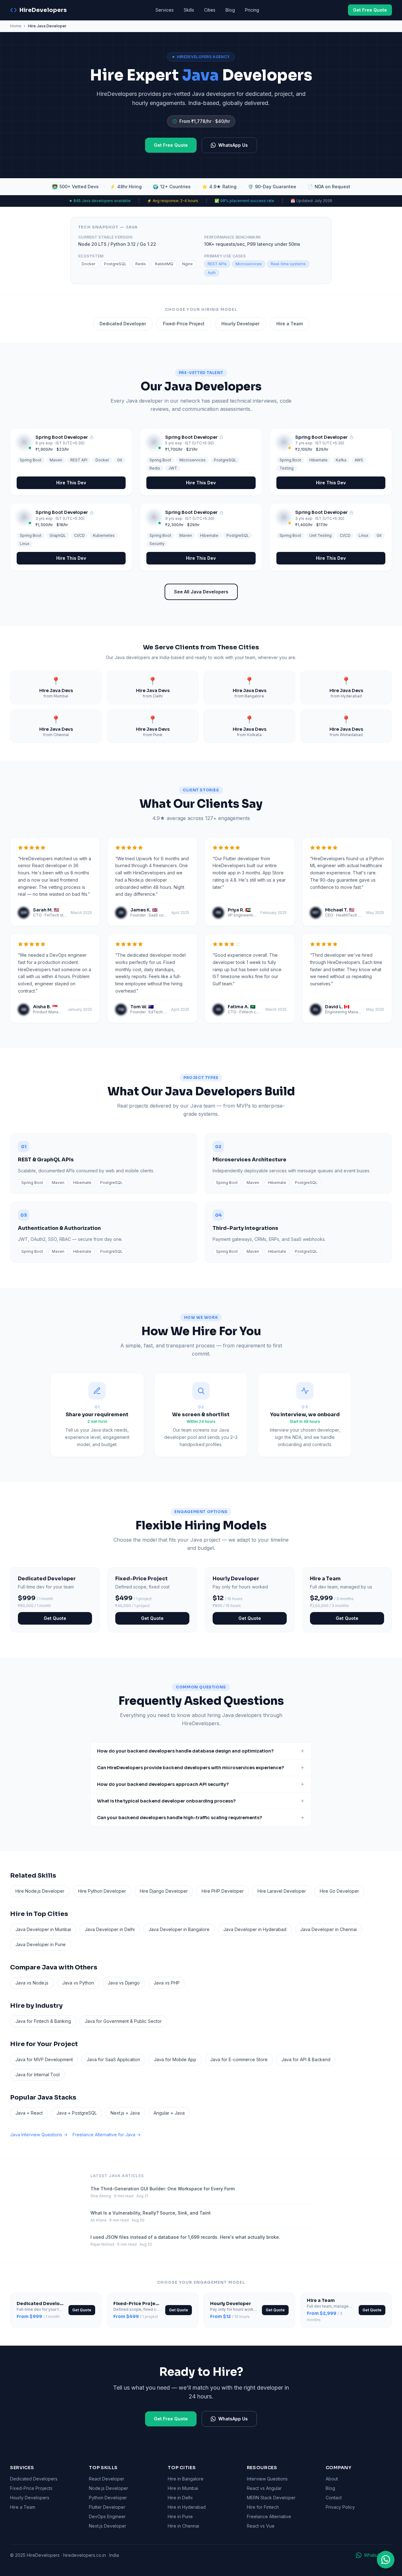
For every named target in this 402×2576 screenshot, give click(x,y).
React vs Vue (261, 2526)
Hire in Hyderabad (187, 2507)
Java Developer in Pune (41, 1944)
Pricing (252, 10)
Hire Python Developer (102, 1891)
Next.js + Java (125, 2113)
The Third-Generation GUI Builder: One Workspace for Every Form (163, 2189)
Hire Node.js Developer (40, 1891)
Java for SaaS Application (113, 2059)
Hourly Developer (240, 324)
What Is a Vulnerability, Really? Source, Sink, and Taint (151, 2213)
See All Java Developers (201, 592)
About (332, 2479)
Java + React (29, 2113)
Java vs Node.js (32, 1983)
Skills (189, 10)
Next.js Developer (108, 2526)
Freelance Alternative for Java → (107, 2135)
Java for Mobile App (175, 2059)
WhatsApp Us (233, 145)
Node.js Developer (109, 2488)
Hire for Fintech (263, 2507)
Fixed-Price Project (184, 324)
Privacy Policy (340, 2507)
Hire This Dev (71, 483)
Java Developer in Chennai (329, 1929)
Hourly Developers (30, 2498)
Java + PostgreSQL (77, 2113)
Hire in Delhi (180, 2498)
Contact (334, 2498)
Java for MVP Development (44, 2059)
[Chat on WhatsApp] (386, 2560)
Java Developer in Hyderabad (255, 1929)
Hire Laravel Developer (282, 1891)
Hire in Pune (180, 2516)
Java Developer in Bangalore (179, 1929)
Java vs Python (78, 1983)
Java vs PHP (167, 1983)
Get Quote (55, 1618)
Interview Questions (267, 2479)
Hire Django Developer (164, 1891)
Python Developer (108, 2498)
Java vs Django (124, 1983)
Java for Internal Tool (38, 2075)
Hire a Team (290, 324)
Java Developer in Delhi (110, 1929)
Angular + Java (169, 2113)
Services (165, 10)
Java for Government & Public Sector (123, 2021)
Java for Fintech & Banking (43, 2021)
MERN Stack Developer (271, 2498)
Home (16, 26)
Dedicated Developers (34, 2479)
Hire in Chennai (183, 2526)
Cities (210, 10)
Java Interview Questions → (39, 2135)
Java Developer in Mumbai (43, 1929)
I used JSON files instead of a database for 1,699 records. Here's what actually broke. (185, 2237)
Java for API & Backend (306, 2059)
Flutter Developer (107, 2507)
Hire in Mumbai (183, 2488)
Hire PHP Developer (223, 1891)
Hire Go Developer (339, 1891)
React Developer (107, 2479)
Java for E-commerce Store (239, 2059)
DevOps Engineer (107, 2516)
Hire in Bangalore (186, 2479)
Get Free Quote (370, 10)
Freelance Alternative (269, 2516)
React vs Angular (264, 2488)
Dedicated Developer (123, 324)
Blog (230, 10)
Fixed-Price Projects (31, 2488)
